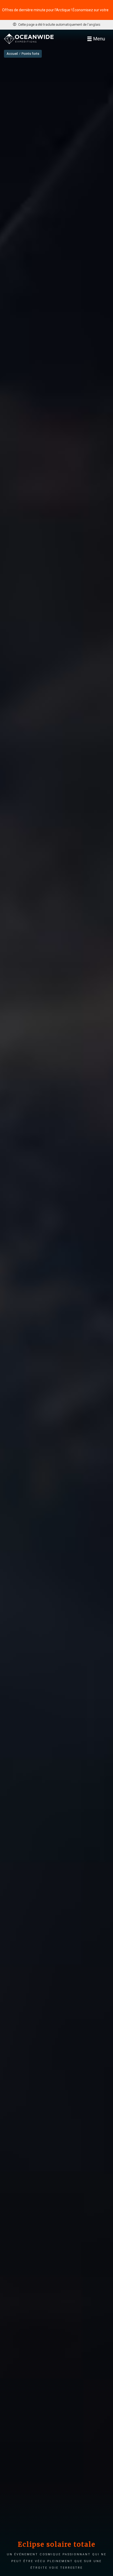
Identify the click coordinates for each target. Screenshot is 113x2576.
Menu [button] (99, 39)
